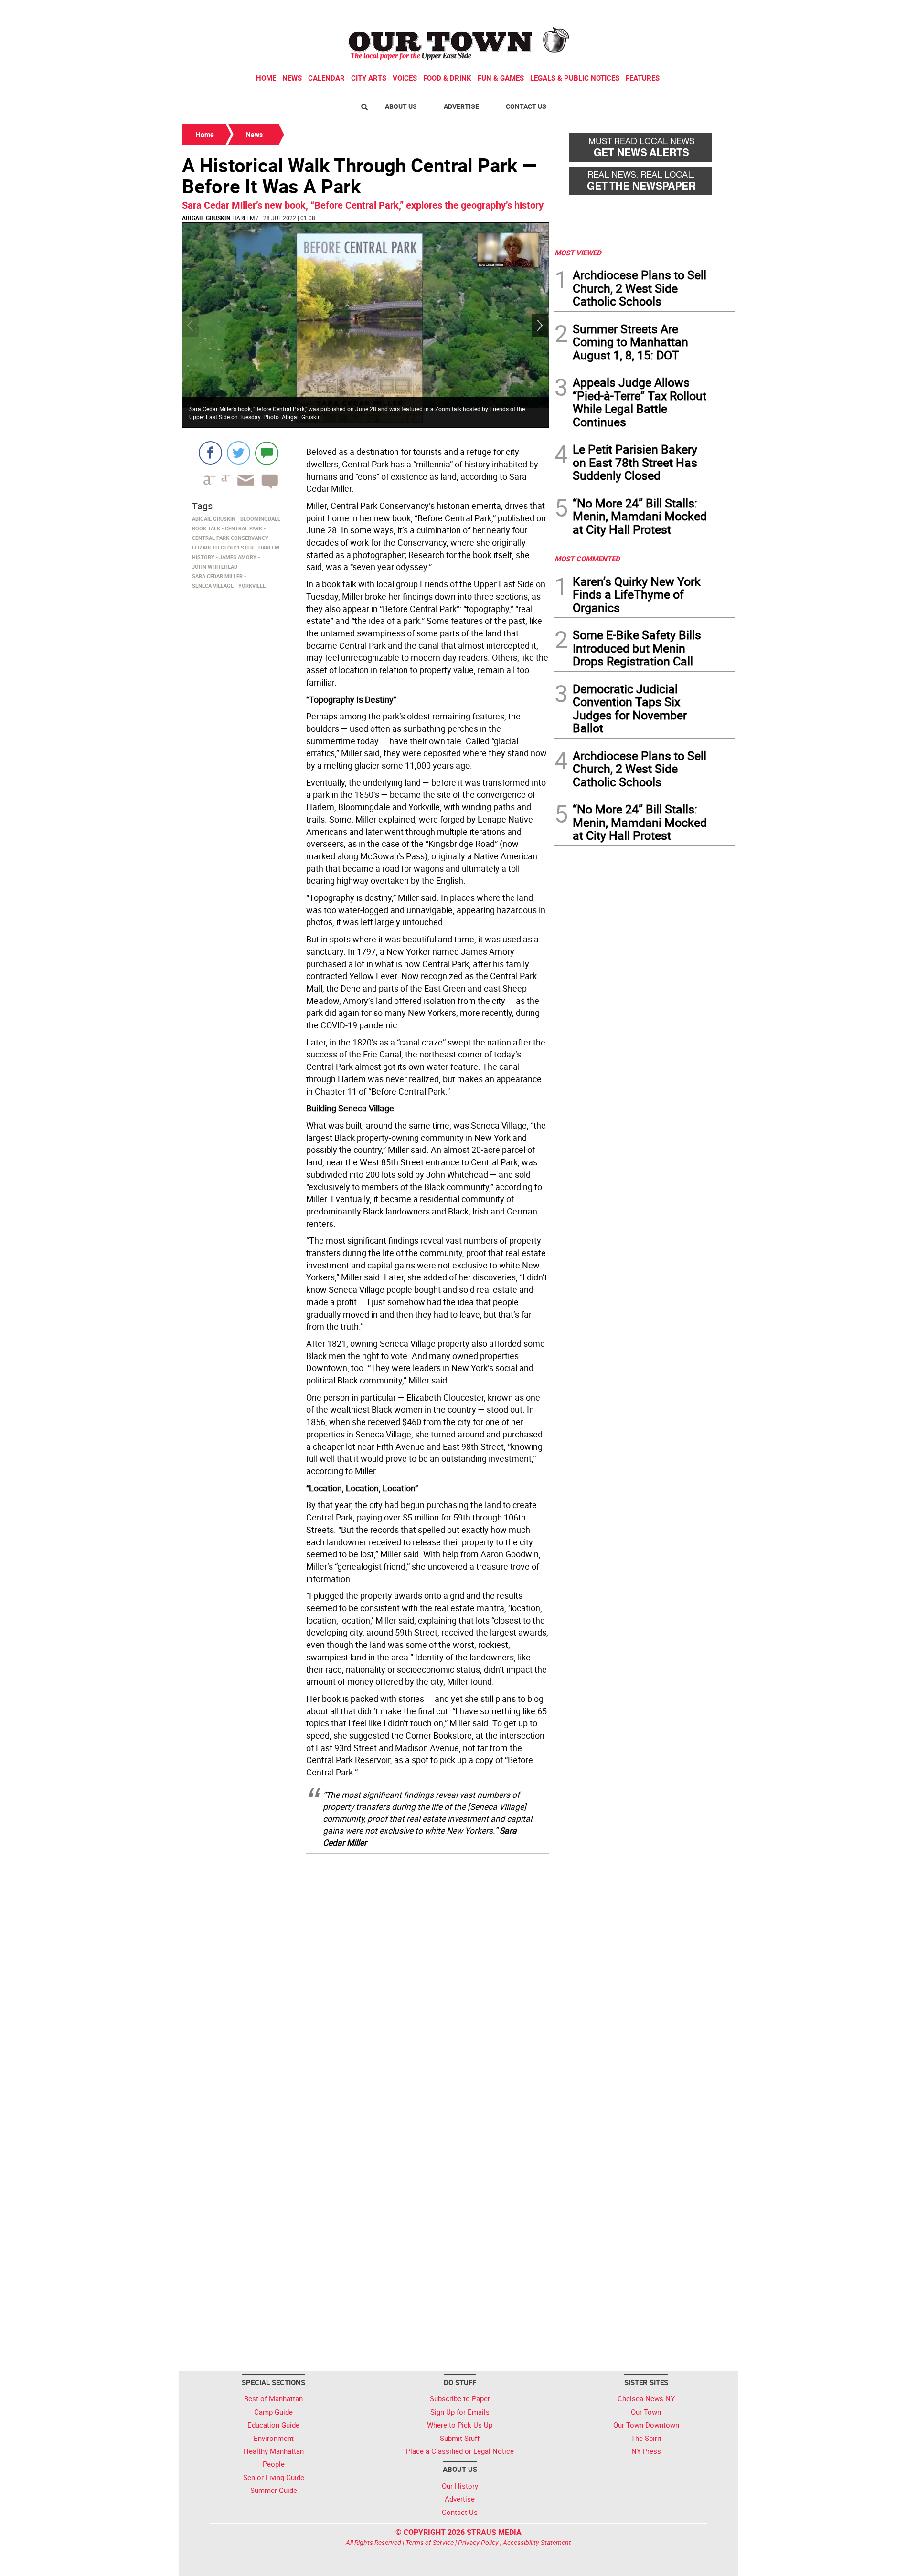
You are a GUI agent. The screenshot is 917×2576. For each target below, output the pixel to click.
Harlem (243, 218)
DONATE (712, 11)
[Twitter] (239, 453)
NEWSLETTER (658, 11)
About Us (401, 106)
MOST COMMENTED (587, 559)
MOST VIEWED (578, 253)
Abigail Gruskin (206, 218)
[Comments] (267, 453)
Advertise (461, 106)
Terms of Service (430, 2542)
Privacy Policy (478, 2542)
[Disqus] (365, 1983)
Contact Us (526, 106)
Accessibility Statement (537, 2542)
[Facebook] (210, 453)
